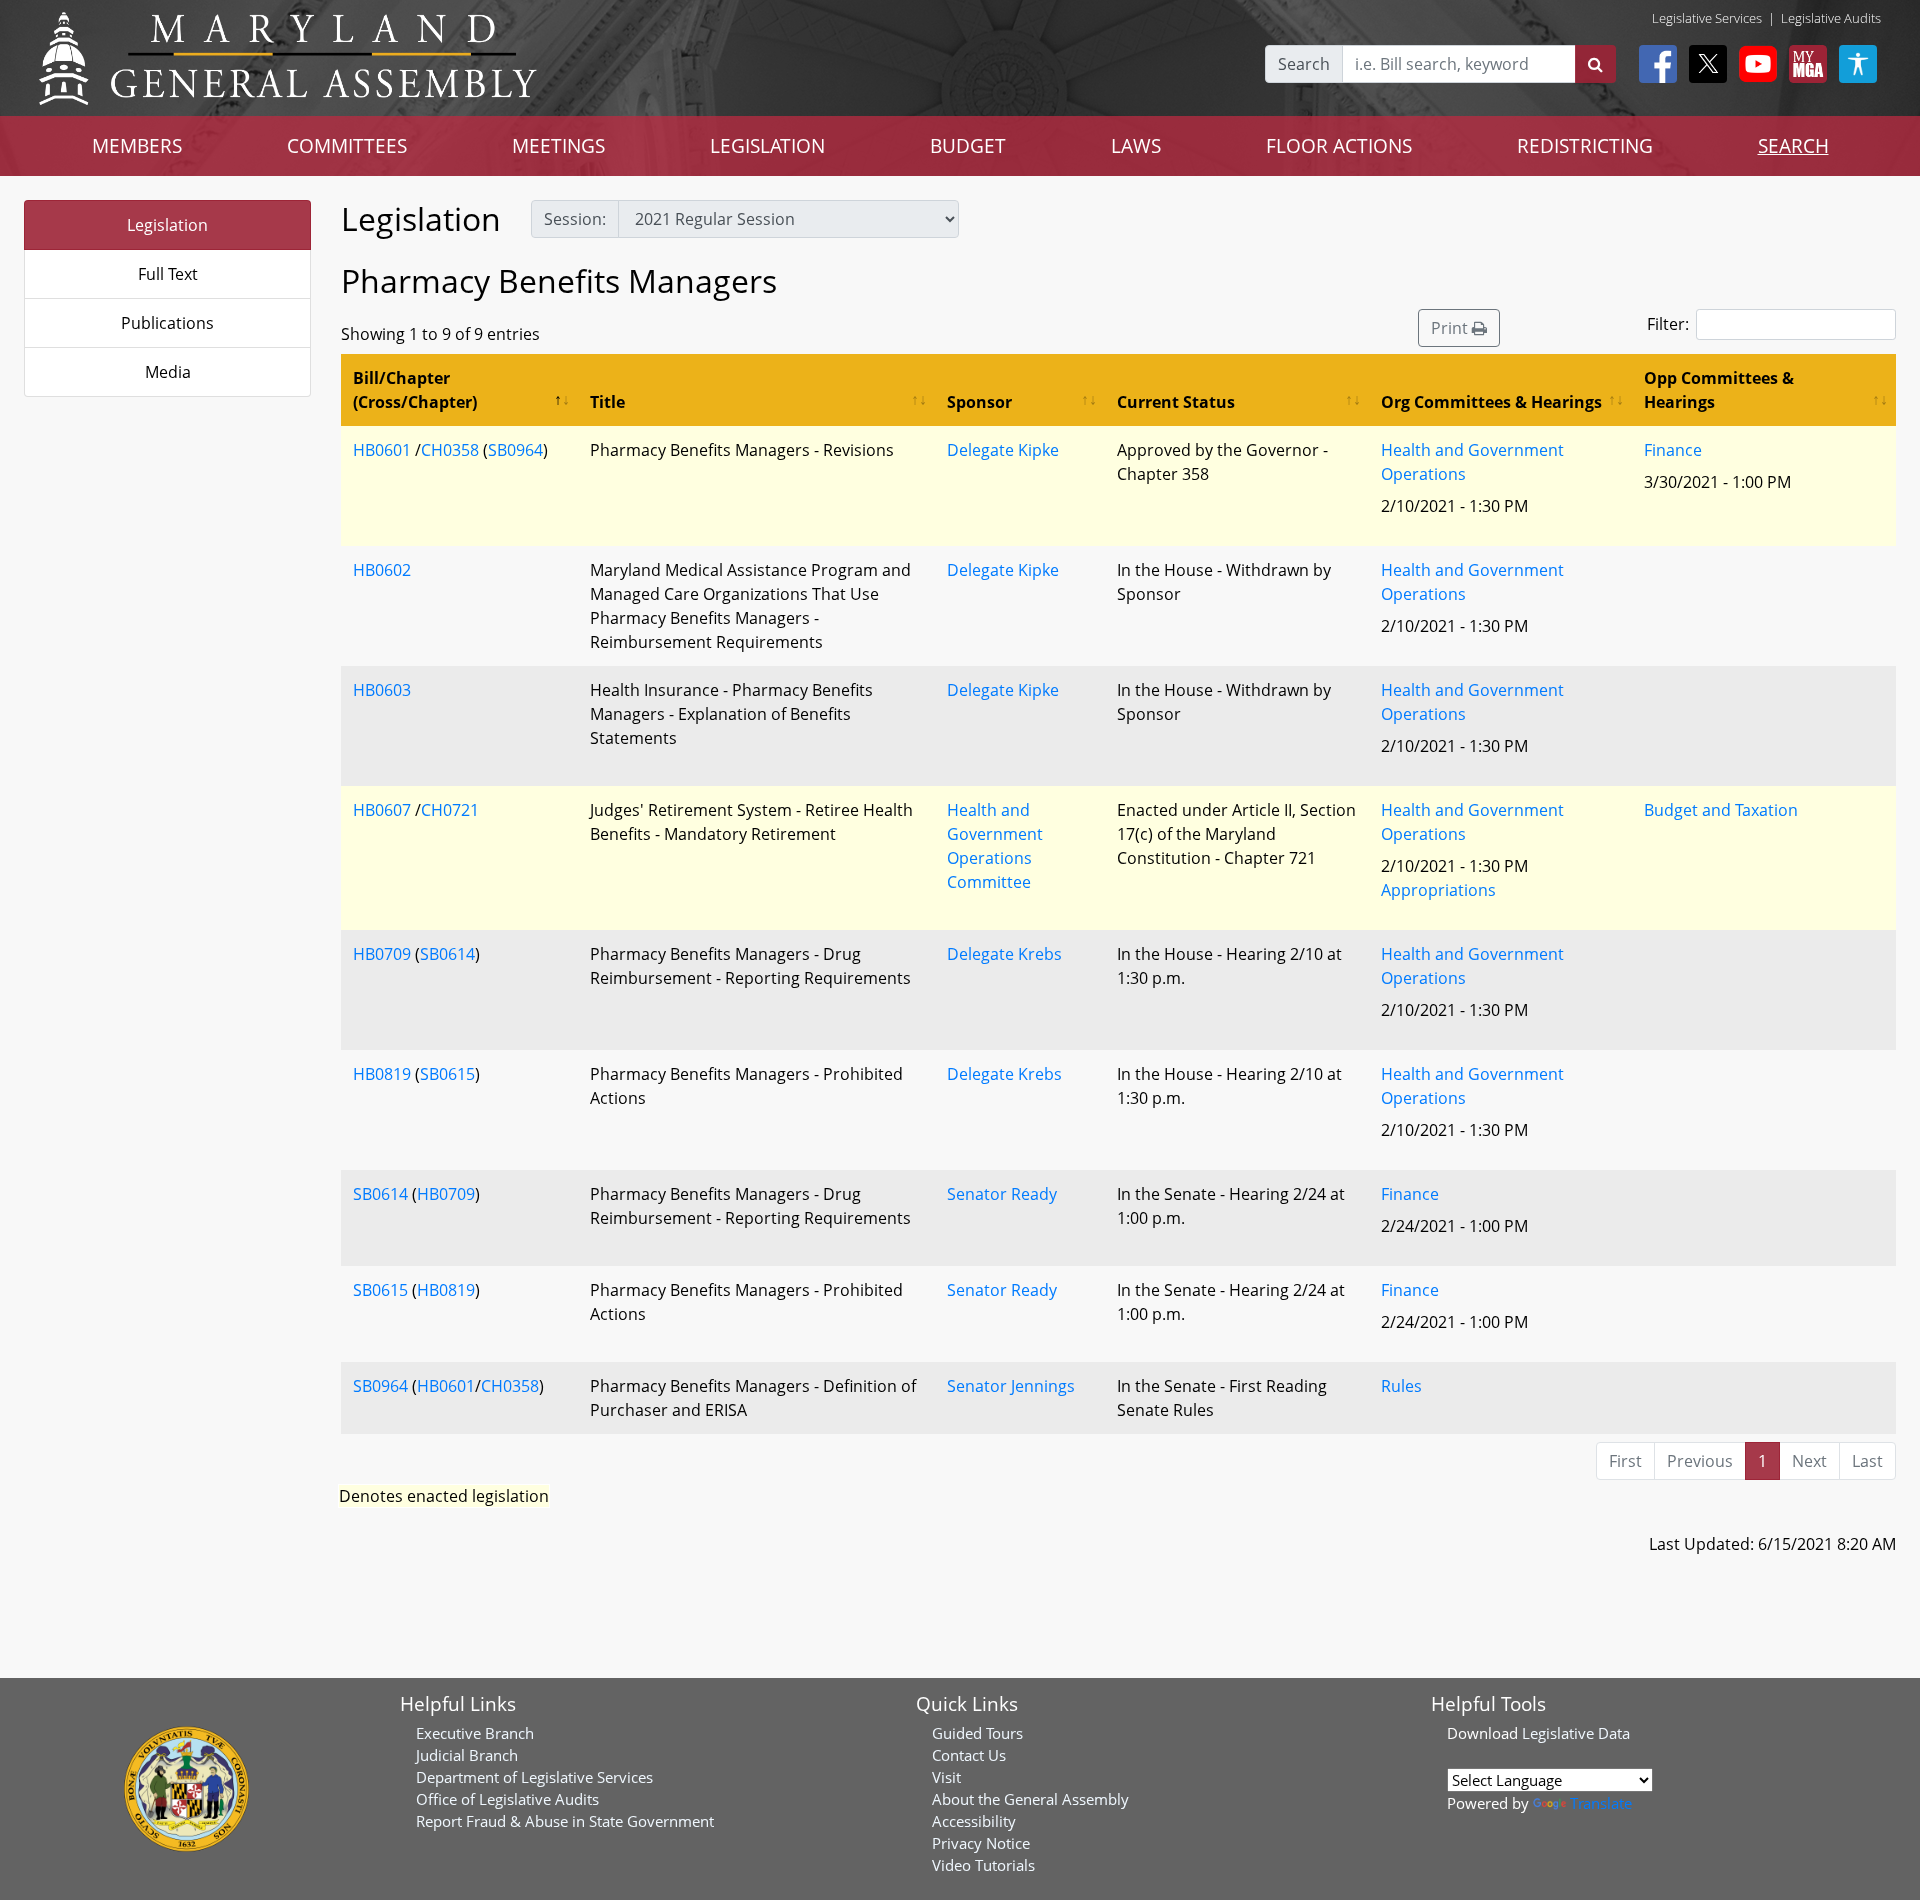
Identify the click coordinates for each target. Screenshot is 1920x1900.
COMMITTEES (347, 145)
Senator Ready (1002, 1194)
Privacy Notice (981, 1843)
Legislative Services (1707, 18)
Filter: (1668, 324)
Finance (1673, 450)
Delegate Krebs (1004, 954)
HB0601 (382, 450)
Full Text (168, 274)
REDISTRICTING (1585, 145)
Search (1304, 64)
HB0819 (382, 1074)
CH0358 (450, 450)
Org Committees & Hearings (1491, 402)
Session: (575, 219)
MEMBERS (137, 145)
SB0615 (447, 1074)
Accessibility (974, 1821)
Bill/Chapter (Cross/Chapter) (415, 390)
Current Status (1176, 402)
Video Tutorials (983, 1865)
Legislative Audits (1831, 18)
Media (168, 372)
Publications (167, 323)
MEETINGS (558, 145)
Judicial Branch (467, 1755)
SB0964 (515, 450)
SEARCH (1793, 145)
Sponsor (979, 402)
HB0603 (382, 690)
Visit (946, 1777)
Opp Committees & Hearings (1719, 390)
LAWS (1136, 145)
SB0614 (447, 954)
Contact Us (969, 1755)
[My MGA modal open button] (1804, 64)
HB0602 (382, 570)
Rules (1401, 1386)
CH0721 (450, 810)
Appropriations (1438, 890)
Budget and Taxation (1721, 810)
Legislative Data (1576, 1733)
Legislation (167, 225)
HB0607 (382, 810)
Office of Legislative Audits (507, 1799)
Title (607, 402)
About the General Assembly (1030, 1799)
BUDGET (968, 145)
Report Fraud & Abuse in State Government (565, 1821)
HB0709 (382, 954)
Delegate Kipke (1003, 450)
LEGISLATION (767, 145)
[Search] (1595, 64)
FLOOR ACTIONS (1339, 145)
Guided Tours (977, 1733)
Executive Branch (475, 1733)
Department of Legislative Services (534, 1777)
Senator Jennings (1011, 1386)
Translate (1601, 1803)
